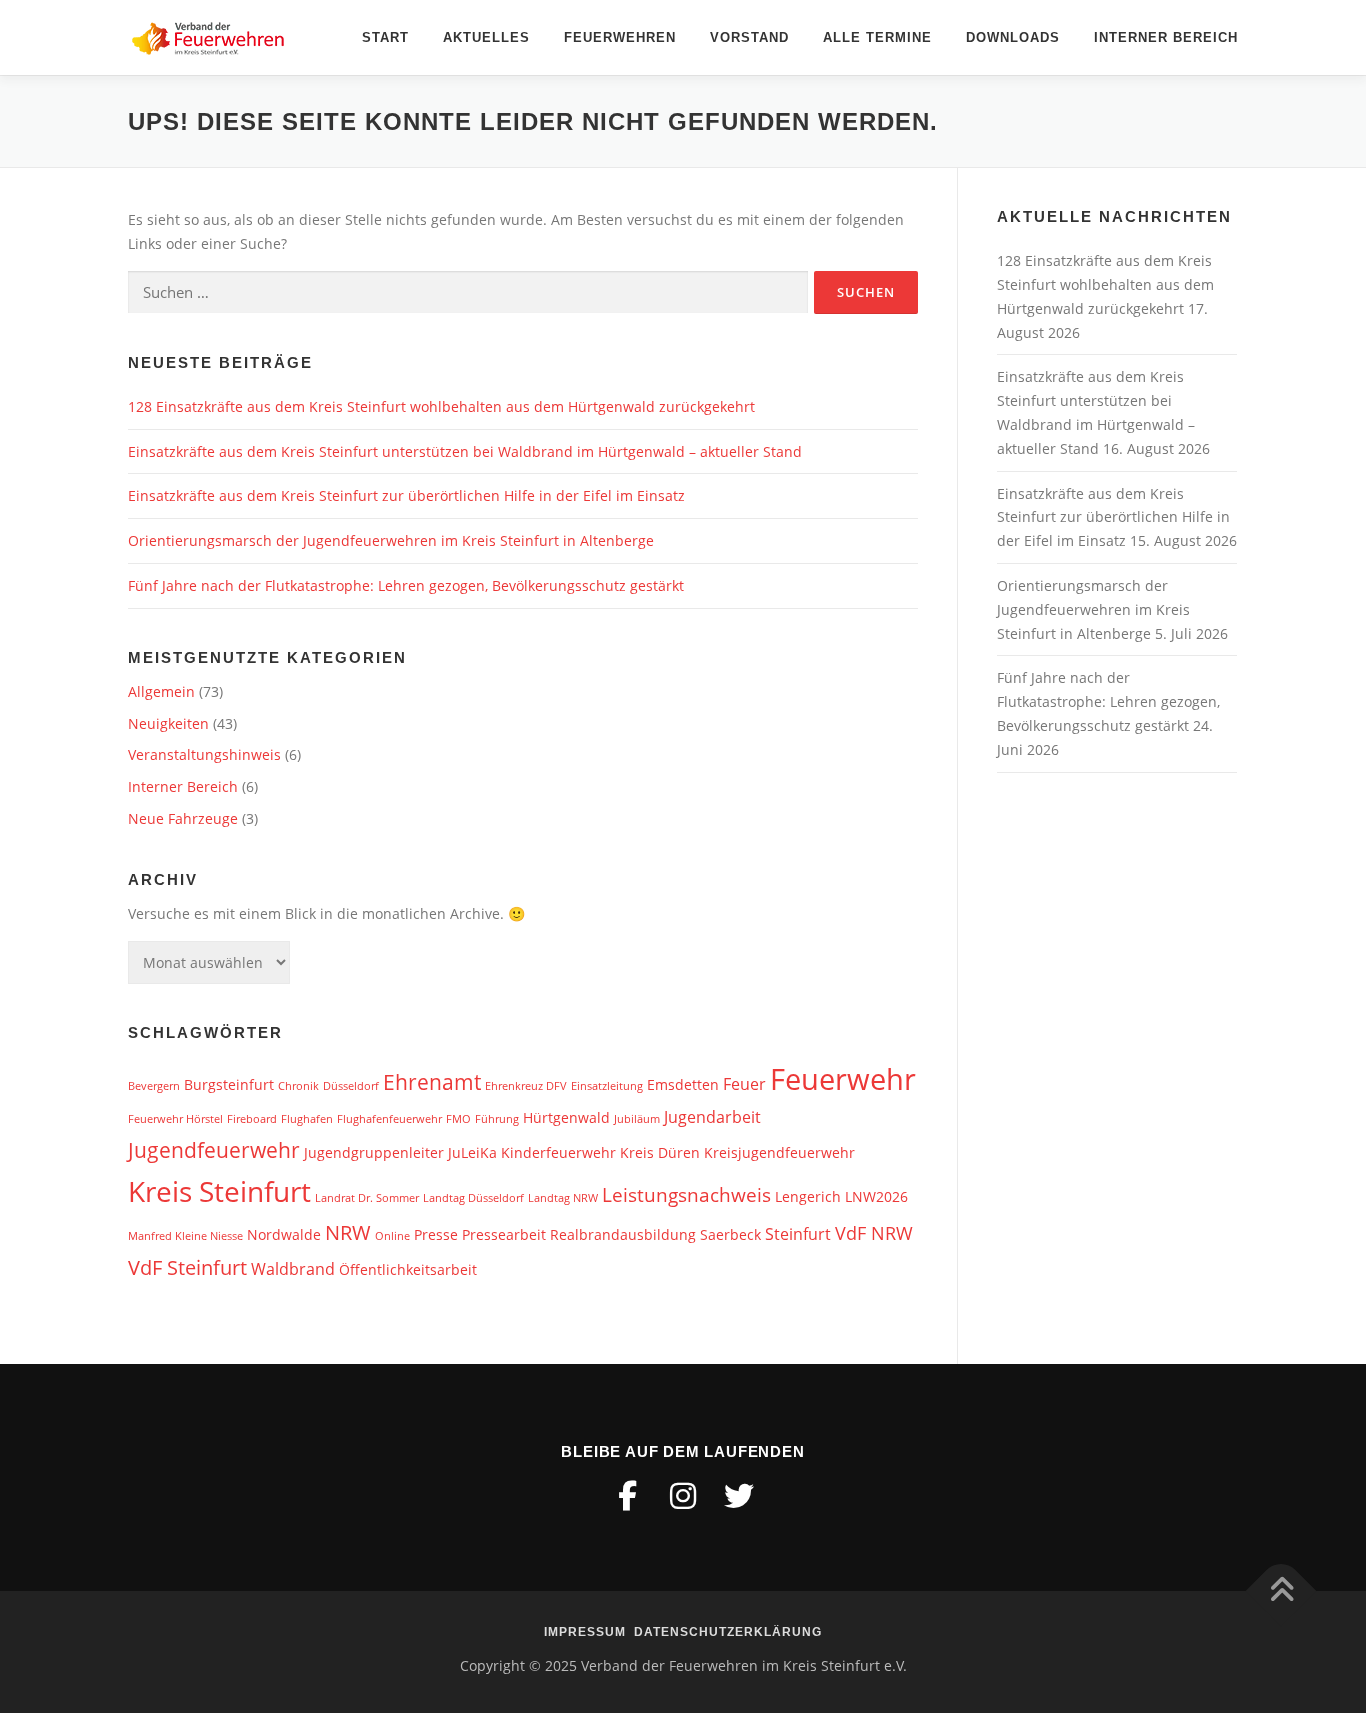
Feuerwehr (843, 1079)
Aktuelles (486, 37)
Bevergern (154, 1086)
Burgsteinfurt (229, 1084)
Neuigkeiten (168, 723)
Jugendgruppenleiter (374, 1152)
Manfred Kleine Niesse (185, 1236)
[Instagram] (683, 1496)
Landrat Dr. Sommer (367, 1198)
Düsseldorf (351, 1086)
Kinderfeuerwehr (558, 1152)
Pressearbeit (504, 1234)
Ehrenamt (432, 1081)
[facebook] (627, 1496)
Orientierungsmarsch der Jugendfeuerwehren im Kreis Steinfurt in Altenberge (391, 540)
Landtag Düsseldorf (473, 1198)
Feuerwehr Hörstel (175, 1119)
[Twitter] (739, 1496)
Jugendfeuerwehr (214, 1149)
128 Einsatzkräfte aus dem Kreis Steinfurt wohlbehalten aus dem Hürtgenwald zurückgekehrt (441, 406)
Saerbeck (730, 1234)
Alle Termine (877, 37)
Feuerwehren (620, 37)
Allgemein (161, 691)
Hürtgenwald (566, 1117)
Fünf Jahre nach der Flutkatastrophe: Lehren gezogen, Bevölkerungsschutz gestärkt (406, 585)
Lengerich (808, 1196)
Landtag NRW (563, 1198)
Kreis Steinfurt (219, 1191)
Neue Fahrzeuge (183, 818)
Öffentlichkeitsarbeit (408, 1269)
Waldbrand (293, 1269)
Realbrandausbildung (623, 1234)
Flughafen (307, 1119)
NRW (348, 1232)
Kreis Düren (660, 1152)
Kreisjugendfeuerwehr (779, 1152)
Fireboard (252, 1119)
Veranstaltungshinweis (204, 754)
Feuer (744, 1084)
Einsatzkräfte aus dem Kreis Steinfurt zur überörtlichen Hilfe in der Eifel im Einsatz (406, 495)
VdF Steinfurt (187, 1267)
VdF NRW (874, 1233)
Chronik (298, 1086)
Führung (497, 1119)
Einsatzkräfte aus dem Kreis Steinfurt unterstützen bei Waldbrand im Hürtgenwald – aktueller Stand (465, 451)
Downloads (1013, 37)
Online (392, 1236)
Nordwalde (284, 1234)
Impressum (585, 1632)
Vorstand (749, 37)
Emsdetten (683, 1084)
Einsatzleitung (607, 1086)
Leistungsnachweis (686, 1195)
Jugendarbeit (712, 1117)
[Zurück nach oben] (1281, 1590)
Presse (436, 1234)
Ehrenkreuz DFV (526, 1086)
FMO (458, 1119)
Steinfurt (798, 1234)
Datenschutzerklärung (728, 1632)
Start (385, 37)
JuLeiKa (472, 1152)
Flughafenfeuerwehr (389, 1119)
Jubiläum (637, 1119)
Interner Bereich (1166, 37)
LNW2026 (876, 1196)
